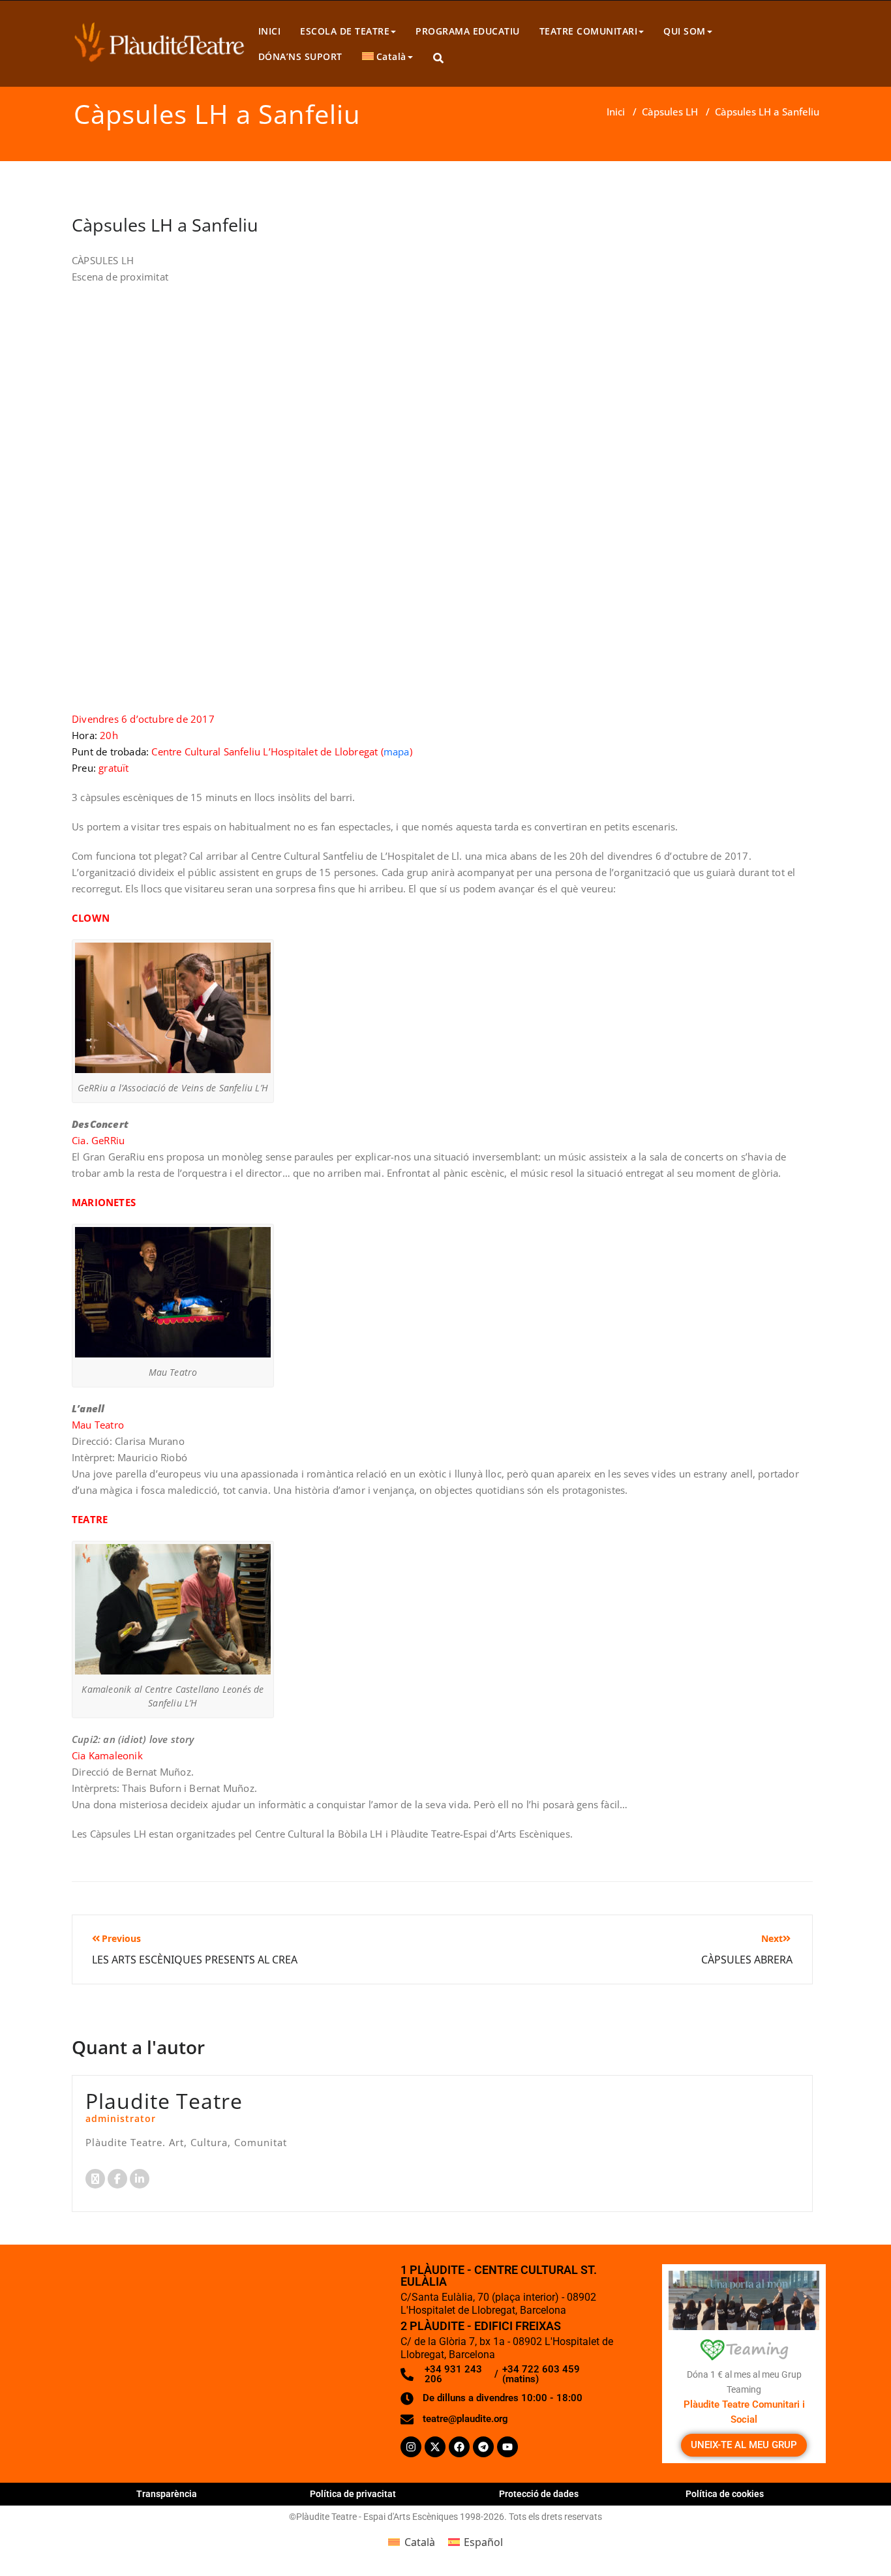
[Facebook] (459, 2447)
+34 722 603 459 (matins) (541, 2374)
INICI (270, 31)
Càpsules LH (670, 112)
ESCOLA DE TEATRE (345, 31)
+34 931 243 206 (453, 2374)
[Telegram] (483, 2447)
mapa (397, 751)
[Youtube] (507, 2447)
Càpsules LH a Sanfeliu (165, 225)
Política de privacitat (353, 2494)
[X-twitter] (435, 2447)
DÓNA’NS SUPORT (300, 56)
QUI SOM (685, 31)
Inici (616, 112)
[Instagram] (411, 2447)
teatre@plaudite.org (465, 2419)
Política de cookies (725, 2494)
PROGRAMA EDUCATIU (468, 31)
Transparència (167, 2494)
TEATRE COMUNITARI (589, 31)
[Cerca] (439, 58)
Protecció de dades (539, 2494)
